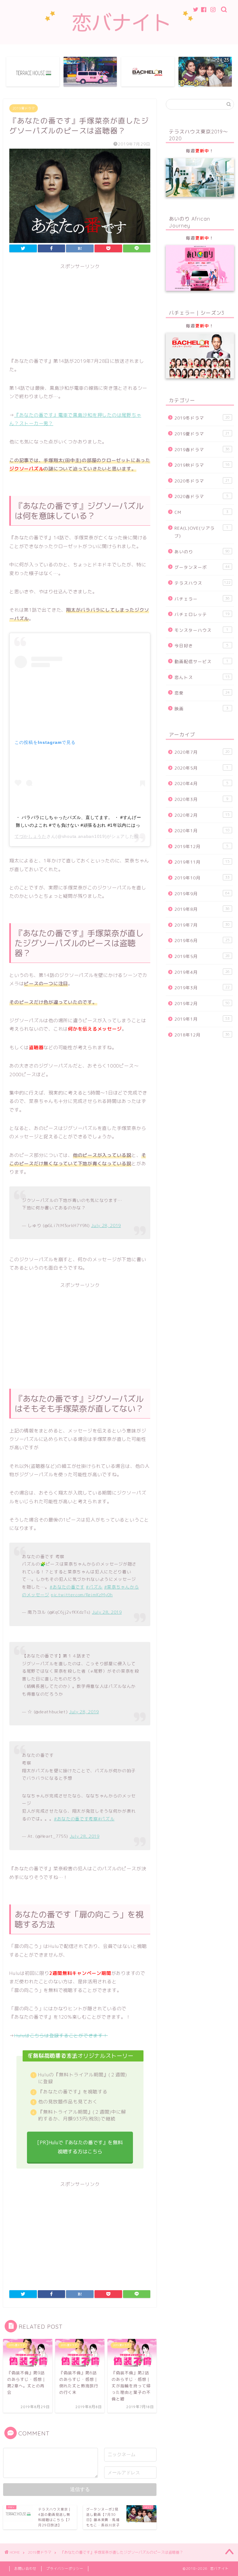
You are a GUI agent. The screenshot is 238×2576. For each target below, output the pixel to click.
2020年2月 (202, 815)
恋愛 (202, 693)
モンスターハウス (201, 630)
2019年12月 (201, 846)
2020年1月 (202, 831)
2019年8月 (202, 909)
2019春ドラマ (202, 450)
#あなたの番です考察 (76, 1819)
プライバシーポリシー (65, 2569)
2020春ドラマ (201, 496)
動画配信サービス (201, 661)
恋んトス (202, 677)
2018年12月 (202, 1035)
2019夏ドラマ (24, 108)
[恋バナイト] (119, 34)
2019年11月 (202, 862)
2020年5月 (201, 768)
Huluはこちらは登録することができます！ (61, 2036)
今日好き (201, 646)
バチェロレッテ (202, 614)
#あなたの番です (67, 1587)
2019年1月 (202, 1019)
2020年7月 (202, 752)
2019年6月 (202, 940)
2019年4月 (202, 972)
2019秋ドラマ (202, 465)
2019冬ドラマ (202, 418)
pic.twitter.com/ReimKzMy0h (82, 1595)
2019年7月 (202, 925)
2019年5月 (202, 956)
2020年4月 (201, 783)
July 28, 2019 (106, 1225)
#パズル (94, 1587)
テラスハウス (203, 583)
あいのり (202, 552)
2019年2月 (202, 1003)
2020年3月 (201, 799)
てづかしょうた (31, 836)
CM (201, 512)
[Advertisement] (80, 313)
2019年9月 (202, 894)
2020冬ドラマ (202, 481)
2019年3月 (202, 988)
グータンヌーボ (202, 567)
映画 (201, 709)
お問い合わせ (25, 2569)
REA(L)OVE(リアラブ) (201, 532)
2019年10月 (202, 878)
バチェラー (202, 599)
